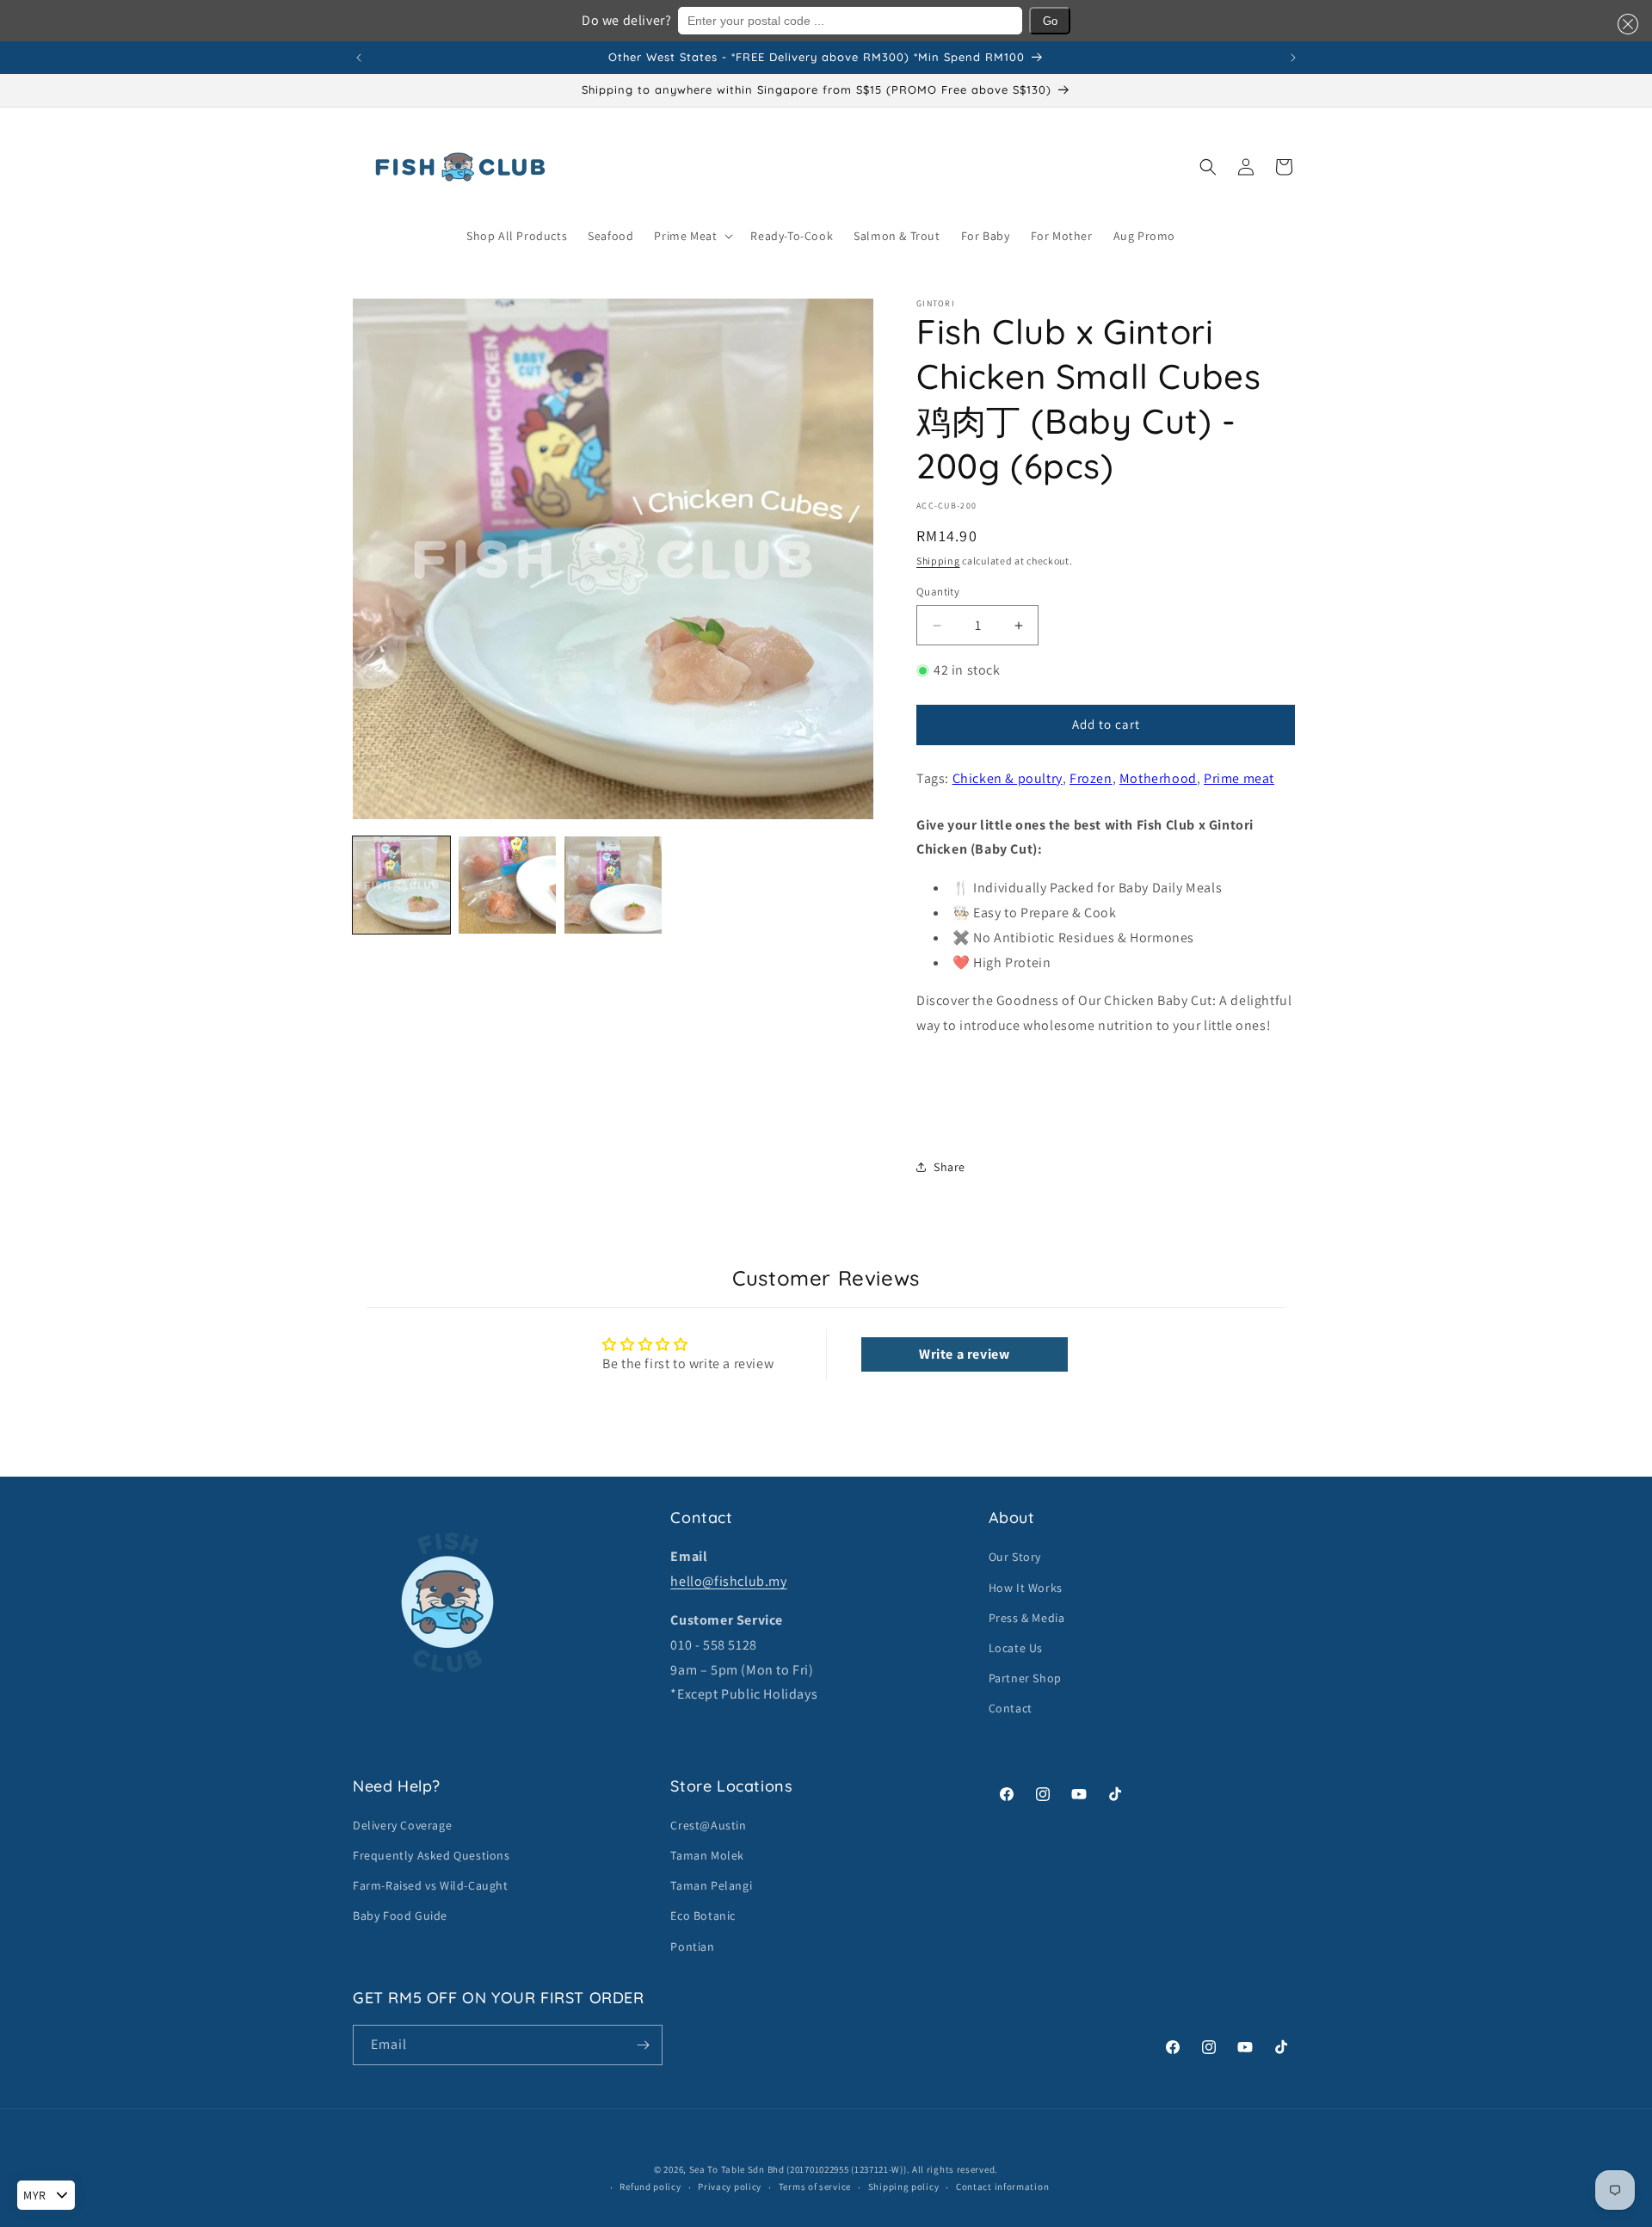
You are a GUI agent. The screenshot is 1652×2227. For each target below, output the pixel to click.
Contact (1011, 1708)
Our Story (1015, 1557)
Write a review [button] (964, 1354)
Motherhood (1158, 778)
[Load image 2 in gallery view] (507, 885)
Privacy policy (730, 2187)
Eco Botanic (703, 1915)
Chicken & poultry (1008, 778)
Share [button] (949, 1167)
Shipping (938, 561)
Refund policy (650, 2187)
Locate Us (1016, 1648)
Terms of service (815, 2187)
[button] (1624, 24)
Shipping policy (904, 2187)
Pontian (692, 1946)
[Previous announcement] (359, 58)
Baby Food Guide (400, 1915)
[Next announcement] (1293, 58)
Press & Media (1027, 1618)
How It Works (1026, 1588)
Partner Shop (1025, 1678)
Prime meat (1239, 778)
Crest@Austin (708, 1825)
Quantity (938, 592)
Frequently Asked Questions (431, 1855)
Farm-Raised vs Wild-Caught (431, 1885)
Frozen (1091, 778)
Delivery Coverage (402, 1825)
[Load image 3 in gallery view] (613, 885)
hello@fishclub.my (728, 1581)
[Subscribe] (643, 2045)
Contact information (1002, 2187)
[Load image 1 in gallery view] (401, 885)
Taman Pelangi (711, 1885)
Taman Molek (707, 1855)
